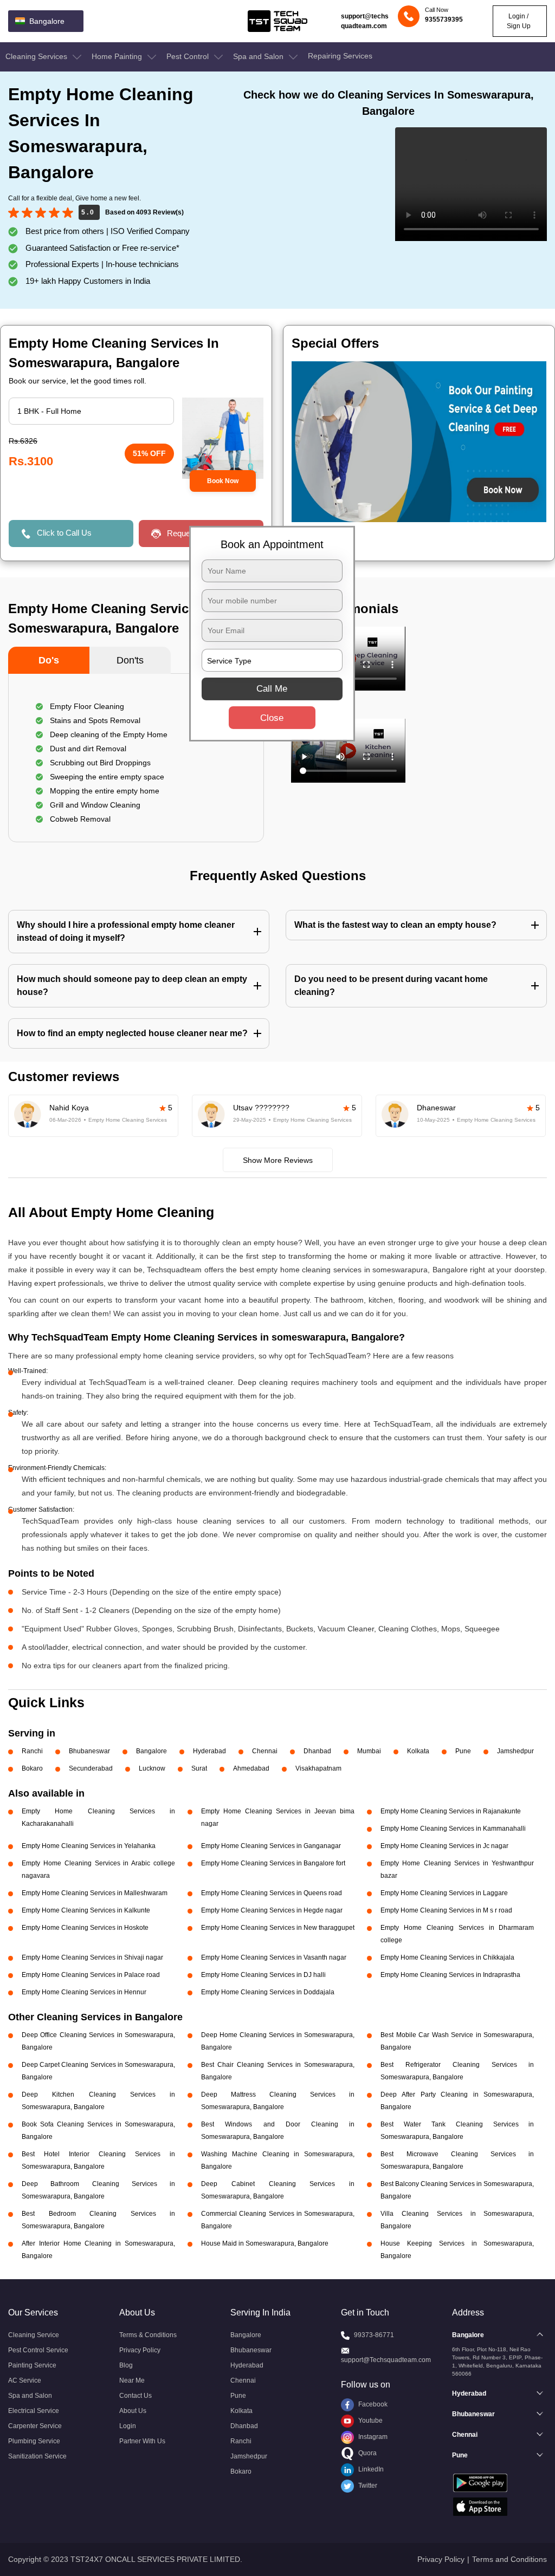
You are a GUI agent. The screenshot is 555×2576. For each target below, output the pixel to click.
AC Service (25, 2380)
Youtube (370, 2421)
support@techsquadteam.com (365, 21)
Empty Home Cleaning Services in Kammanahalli (453, 1829)
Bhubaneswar (89, 1751)
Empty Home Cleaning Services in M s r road (446, 1910)
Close (272, 718)
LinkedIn (370, 2469)
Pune (463, 1751)
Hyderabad (209, 1751)
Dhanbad (317, 1751)
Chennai (265, 1751)
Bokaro (32, 1768)
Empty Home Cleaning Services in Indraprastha (450, 1975)
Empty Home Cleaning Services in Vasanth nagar (274, 1957)
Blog (126, 2365)
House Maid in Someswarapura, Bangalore (265, 2243)
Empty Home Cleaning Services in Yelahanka (89, 1846)
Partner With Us (142, 2441)
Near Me (132, 2380)
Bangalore (151, 1751)
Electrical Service (34, 2411)
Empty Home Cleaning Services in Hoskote (85, 1928)
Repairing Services (340, 56)
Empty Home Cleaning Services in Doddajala (268, 1992)
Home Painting (118, 56)
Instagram (372, 2437)
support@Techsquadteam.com (386, 2360)
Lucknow (152, 1768)
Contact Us (135, 2396)
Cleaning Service (34, 2335)
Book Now (223, 481)
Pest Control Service (38, 2350)
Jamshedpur (515, 1751)
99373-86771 (374, 2335)
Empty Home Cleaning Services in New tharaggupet (278, 1928)
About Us (133, 2411)
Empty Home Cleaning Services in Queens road (272, 1893)
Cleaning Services (37, 56)
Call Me (272, 689)
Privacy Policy (140, 2350)
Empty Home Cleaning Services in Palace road (91, 1975)
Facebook (372, 2404)
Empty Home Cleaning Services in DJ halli (263, 1975)
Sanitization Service (37, 2456)
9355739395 (444, 19)
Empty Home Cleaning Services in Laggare (444, 1893)
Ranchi (32, 1751)
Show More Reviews (278, 1160)
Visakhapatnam (318, 1768)
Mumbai (369, 1751)
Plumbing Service (34, 2441)
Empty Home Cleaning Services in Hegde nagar (272, 1910)
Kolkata (418, 1751)
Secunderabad (91, 1768)
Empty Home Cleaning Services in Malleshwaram (95, 1893)
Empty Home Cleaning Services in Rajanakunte (451, 1811)
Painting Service (32, 2365)
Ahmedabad (251, 1768)
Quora (367, 2453)
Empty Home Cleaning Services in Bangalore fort (273, 1863)
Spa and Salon (259, 56)
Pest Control (189, 56)
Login (128, 2426)
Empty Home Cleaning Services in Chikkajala (447, 1957)
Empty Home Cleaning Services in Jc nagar (444, 1846)
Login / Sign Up (519, 21)
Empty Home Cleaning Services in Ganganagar (271, 1846)
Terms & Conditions (148, 2335)
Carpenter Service (35, 2426)
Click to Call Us (64, 533)
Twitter (367, 2486)
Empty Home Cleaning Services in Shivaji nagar (92, 1957)
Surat (199, 1768)
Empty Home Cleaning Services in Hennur (84, 1992)
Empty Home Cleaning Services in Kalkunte (86, 1910)
